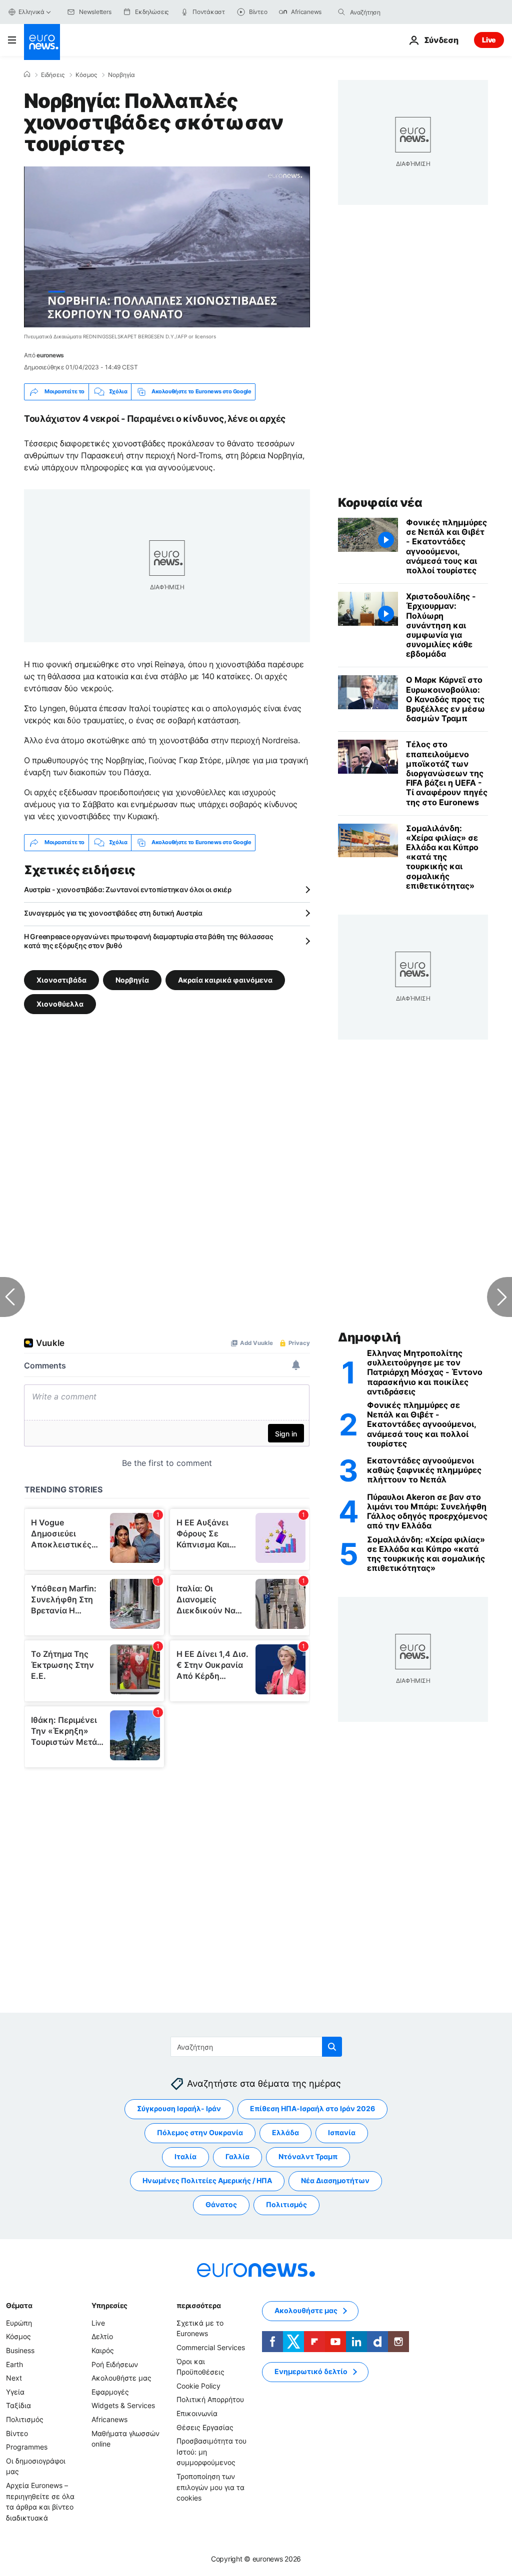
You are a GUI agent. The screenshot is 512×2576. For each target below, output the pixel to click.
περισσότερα (198, 2305)
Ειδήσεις (53, 75)
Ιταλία (185, 2157)
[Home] (27, 74)
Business (20, 2350)
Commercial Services (211, 2347)
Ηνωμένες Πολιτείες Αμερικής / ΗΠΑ (207, 2181)
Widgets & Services (123, 2406)
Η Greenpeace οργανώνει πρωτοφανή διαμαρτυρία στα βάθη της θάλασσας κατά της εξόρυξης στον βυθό (149, 941)
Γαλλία (237, 2157)
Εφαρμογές (110, 2392)
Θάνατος (221, 2205)
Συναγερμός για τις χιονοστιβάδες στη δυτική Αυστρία (113, 913)
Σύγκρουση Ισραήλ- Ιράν (179, 2109)
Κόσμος (86, 75)
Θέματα (19, 2305)
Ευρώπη (19, 2323)
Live (489, 40)
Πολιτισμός (286, 2205)
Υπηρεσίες (109, 2305)
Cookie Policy (198, 2386)
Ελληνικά (31, 12)
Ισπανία (342, 2133)
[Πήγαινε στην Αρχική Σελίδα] (42, 42)
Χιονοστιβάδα (61, 979)
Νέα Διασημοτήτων (335, 2181)
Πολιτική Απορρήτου (210, 2400)
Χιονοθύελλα (60, 1003)
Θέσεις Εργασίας (205, 2427)
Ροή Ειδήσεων (115, 2364)
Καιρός (103, 2350)
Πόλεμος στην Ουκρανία (200, 2133)
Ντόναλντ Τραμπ (308, 2157)
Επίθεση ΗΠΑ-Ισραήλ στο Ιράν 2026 (312, 2109)
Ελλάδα (285, 2133)
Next (14, 2378)
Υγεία (15, 2392)
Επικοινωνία (197, 2413)
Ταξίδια (18, 2406)
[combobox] (392, 12)
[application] (167, 247)
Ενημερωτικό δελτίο (311, 2372)
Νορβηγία (121, 75)
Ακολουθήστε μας (121, 2378)
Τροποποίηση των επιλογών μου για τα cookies (210, 2487)
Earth (14, 2364)
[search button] (341, 12)
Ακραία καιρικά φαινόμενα (225, 979)
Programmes (27, 2447)
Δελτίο (102, 2337)
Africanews (109, 2419)
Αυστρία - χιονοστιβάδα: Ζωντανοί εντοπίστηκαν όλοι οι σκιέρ (127, 889)
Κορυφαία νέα (380, 503)
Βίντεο (17, 2433)
